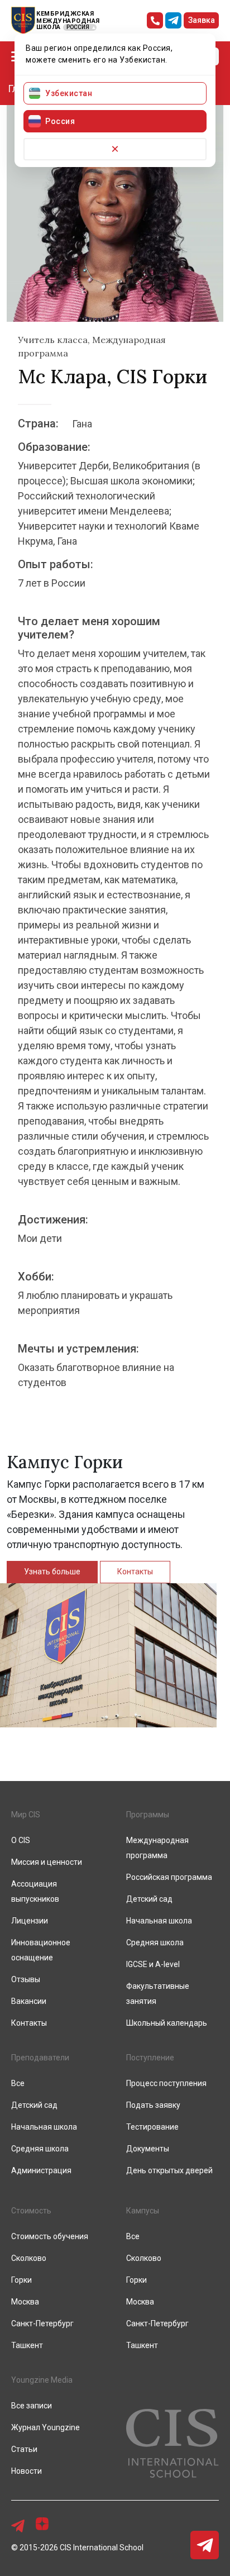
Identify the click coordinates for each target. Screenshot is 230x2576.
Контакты (135, 1572)
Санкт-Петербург (42, 2323)
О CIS (21, 1840)
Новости (27, 2471)
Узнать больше (52, 1572)
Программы (148, 1815)
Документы (148, 2149)
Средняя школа (155, 1942)
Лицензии (30, 1921)
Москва (25, 2302)
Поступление (150, 2058)
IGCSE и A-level (153, 1964)
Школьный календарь (167, 2023)
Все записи (32, 2406)
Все (18, 2083)
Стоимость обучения (50, 2236)
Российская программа (169, 1877)
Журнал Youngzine (45, 2427)
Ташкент (27, 2345)
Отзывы (26, 1979)
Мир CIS (26, 1815)
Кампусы (143, 2211)
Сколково (29, 2258)
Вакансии (29, 2001)
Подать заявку (153, 2105)
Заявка (202, 20)
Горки (21, 2280)
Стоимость (31, 2211)
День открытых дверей (169, 2170)
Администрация (41, 2170)
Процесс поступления (166, 2083)
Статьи (24, 2449)
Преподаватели (40, 2058)
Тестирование (152, 2127)
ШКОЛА (49, 27)
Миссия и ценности (47, 1862)
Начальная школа (159, 1921)
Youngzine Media (42, 2380)
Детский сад (149, 1899)
